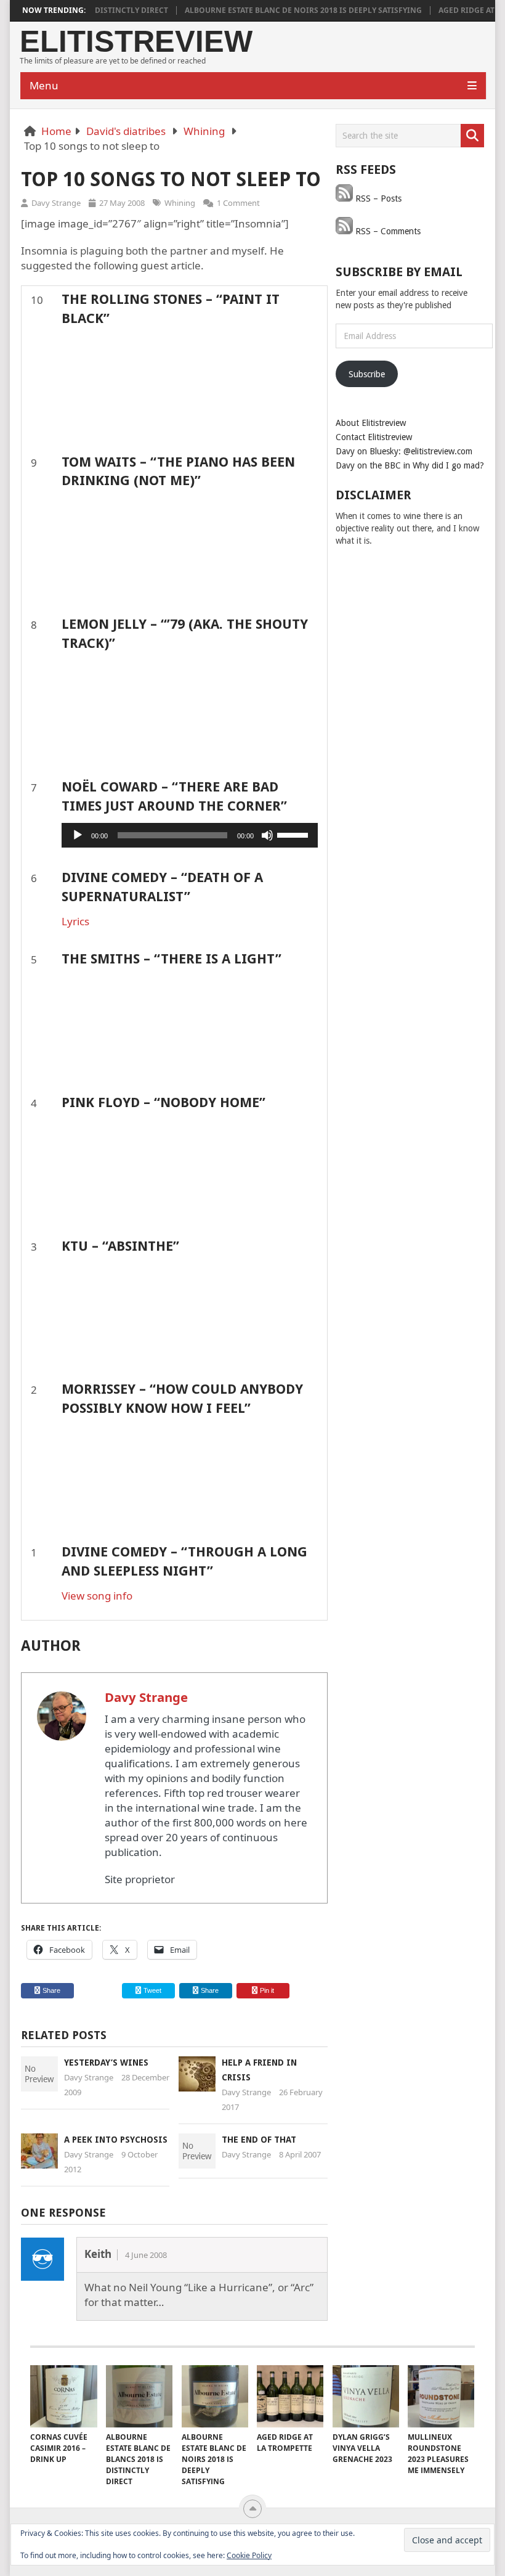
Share (51, 1990)
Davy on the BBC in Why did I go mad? (410, 465)
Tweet (151, 1990)
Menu (44, 85)
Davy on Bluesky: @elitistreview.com (404, 451)
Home (56, 131)
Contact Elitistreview (374, 437)
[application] (190, 835)
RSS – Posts (377, 198)
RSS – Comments (387, 231)
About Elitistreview (371, 423)
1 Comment (238, 203)
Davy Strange (56, 203)
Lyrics (75, 921)
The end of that (259, 2140)
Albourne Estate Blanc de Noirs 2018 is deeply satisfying (280, 10)
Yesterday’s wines (106, 2063)
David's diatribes (126, 131)
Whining (204, 131)
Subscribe (367, 374)
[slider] (294, 834)
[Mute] (267, 835)
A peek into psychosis (116, 2140)
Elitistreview (136, 42)
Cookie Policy (249, 2555)
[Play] (78, 835)
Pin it (267, 1990)
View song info (97, 1596)
